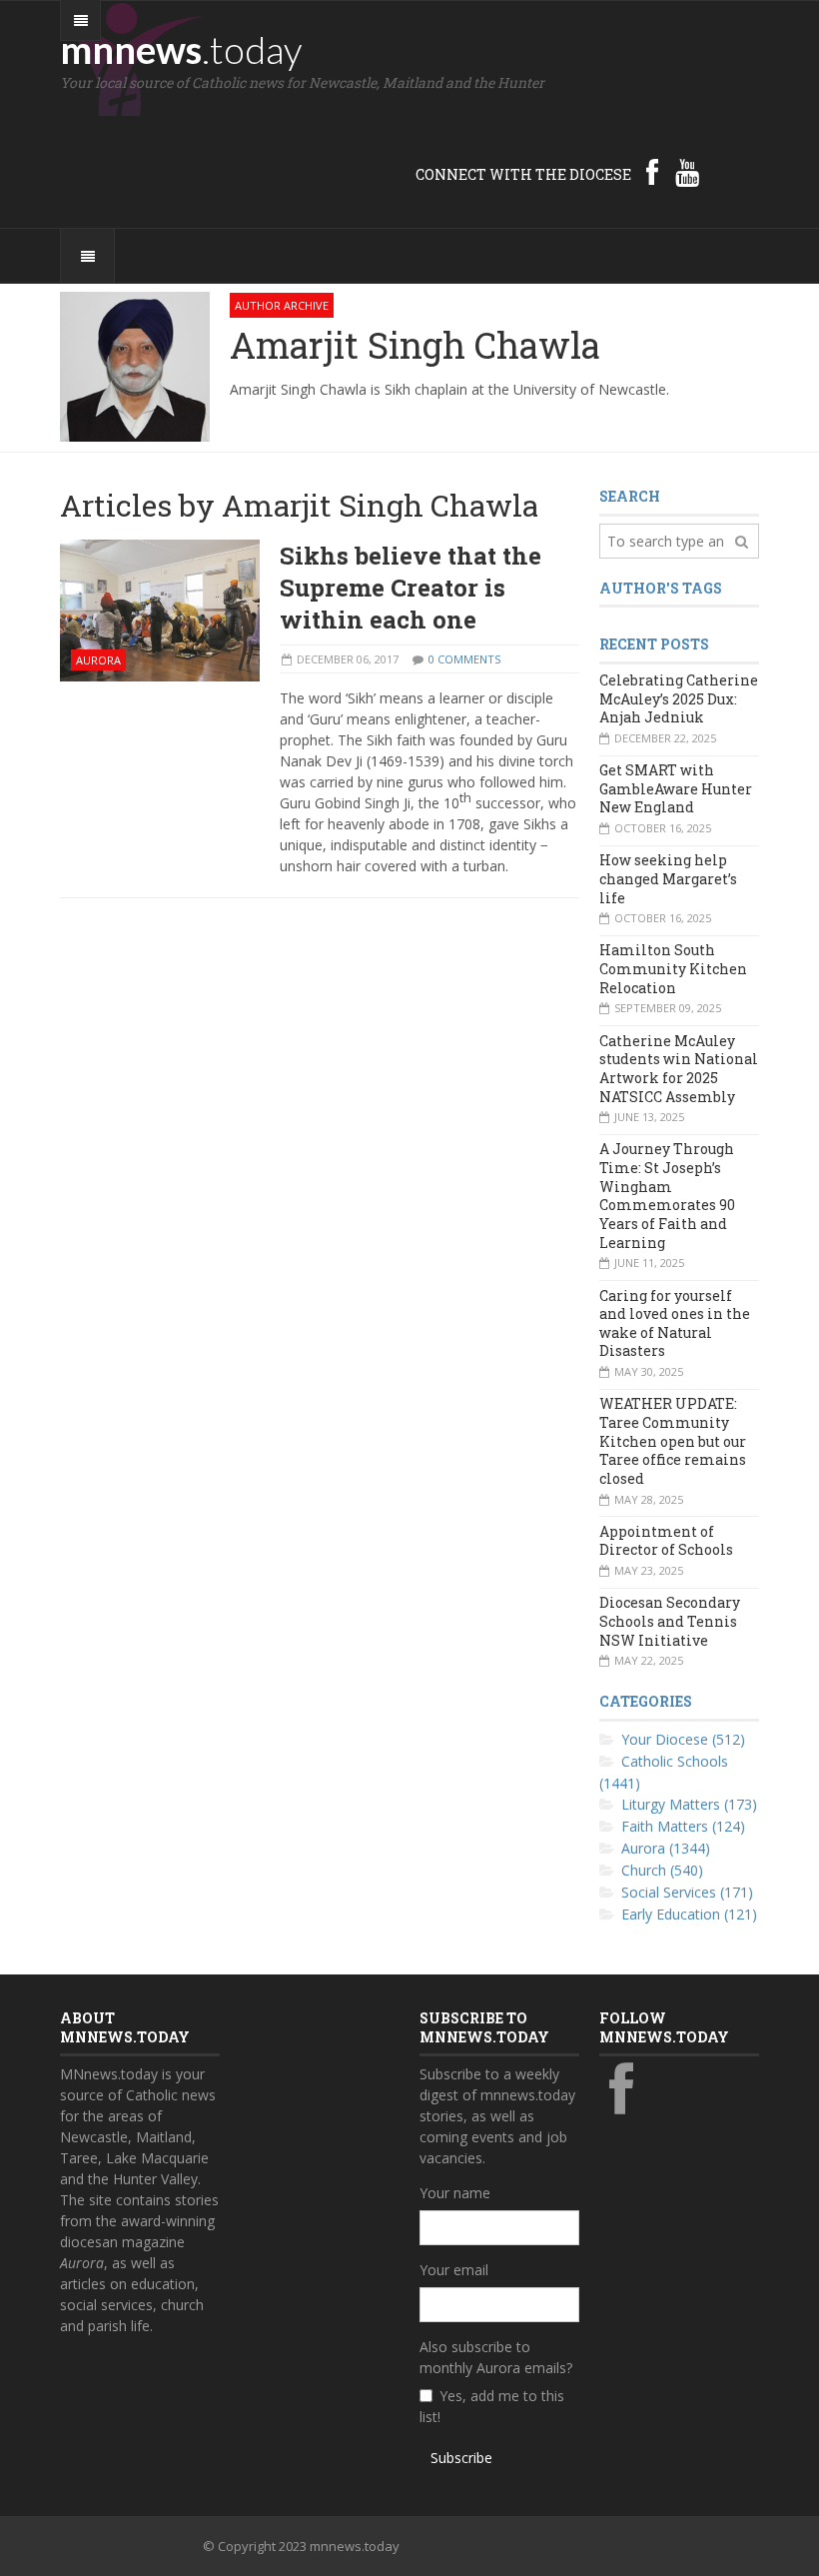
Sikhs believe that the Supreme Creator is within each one (410, 588)
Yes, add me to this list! (492, 2406)
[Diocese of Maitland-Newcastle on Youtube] (687, 172)
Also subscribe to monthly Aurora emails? (496, 2357)
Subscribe (461, 2458)
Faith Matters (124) (683, 1826)
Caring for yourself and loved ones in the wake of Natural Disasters (675, 1323)
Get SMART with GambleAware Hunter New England (676, 788)
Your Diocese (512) (683, 1739)
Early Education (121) (689, 1914)
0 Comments (464, 659)
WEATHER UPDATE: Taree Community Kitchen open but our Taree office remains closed (673, 1441)
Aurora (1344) (666, 1848)
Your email (454, 2270)
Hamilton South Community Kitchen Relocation (673, 968)
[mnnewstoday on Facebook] (652, 172)
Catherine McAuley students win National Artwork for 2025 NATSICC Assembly (679, 1069)
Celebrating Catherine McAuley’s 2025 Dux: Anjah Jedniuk (679, 698)
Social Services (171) (687, 1892)
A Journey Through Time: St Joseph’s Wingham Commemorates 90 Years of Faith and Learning (667, 1195)
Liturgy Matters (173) (689, 1804)
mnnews (181, 49)
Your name (455, 2193)
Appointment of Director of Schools (666, 1541)
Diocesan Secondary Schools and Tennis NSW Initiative (670, 1621)
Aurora (98, 660)
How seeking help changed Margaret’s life (668, 878)
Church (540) (662, 1870)
